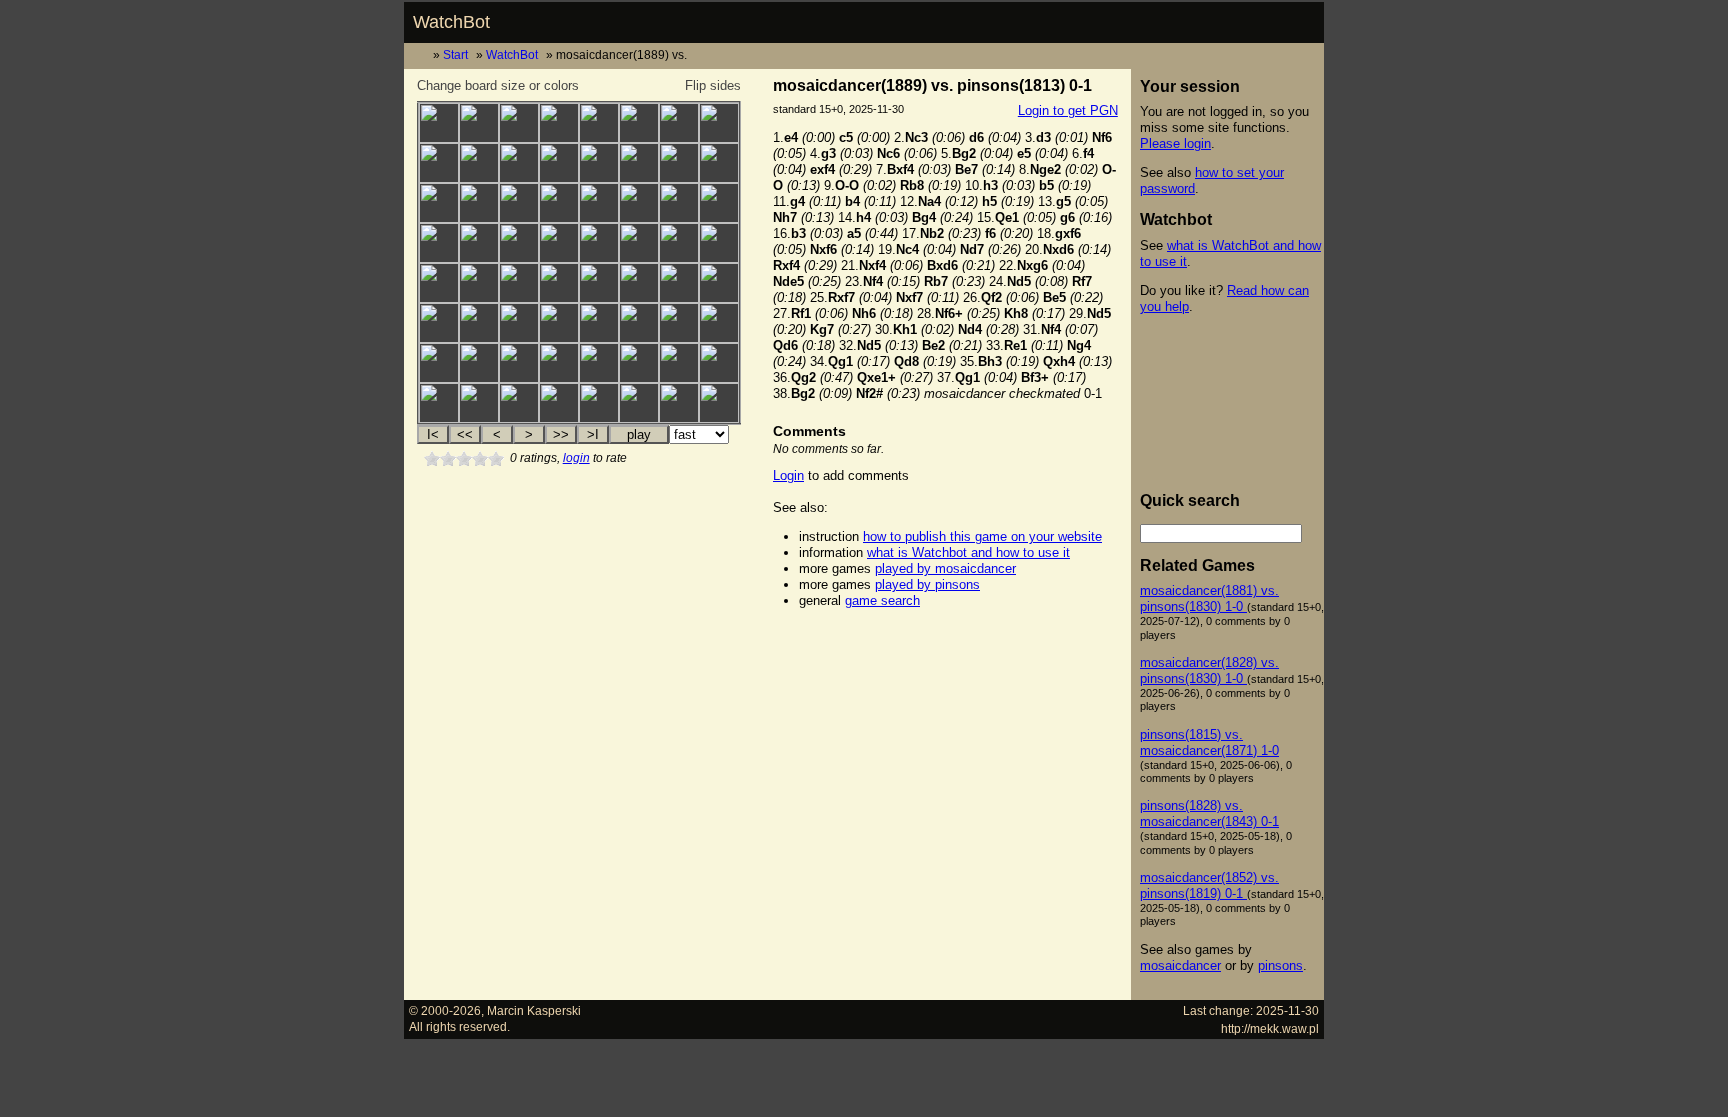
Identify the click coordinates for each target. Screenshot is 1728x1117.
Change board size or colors (498, 85)
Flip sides (713, 85)
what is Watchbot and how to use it (968, 552)
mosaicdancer (1180, 965)
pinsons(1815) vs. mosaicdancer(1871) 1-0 (1209, 742)
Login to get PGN (1068, 110)
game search (882, 600)
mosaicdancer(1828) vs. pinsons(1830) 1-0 (1209, 670)
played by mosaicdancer (945, 568)
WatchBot (451, 22)
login (576, 458)
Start (455, 54)
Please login (1175, 143)
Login (788, 475)
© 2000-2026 (445, 1010)
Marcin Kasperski (534, 1010)
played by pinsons (927, 584)
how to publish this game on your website (982, 536)
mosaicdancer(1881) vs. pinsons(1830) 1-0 (1209, 598)
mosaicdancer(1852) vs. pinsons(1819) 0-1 (1209, 885)
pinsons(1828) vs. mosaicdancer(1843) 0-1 (1209, 813)
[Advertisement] (945, 652)
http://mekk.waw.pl (1270, 1028)
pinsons (1280, 965)
